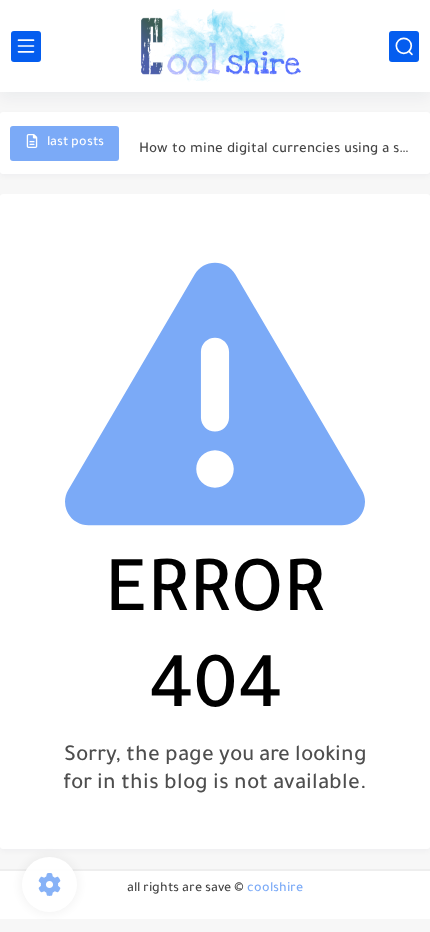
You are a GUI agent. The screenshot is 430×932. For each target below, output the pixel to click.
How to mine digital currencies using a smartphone (274, 142)
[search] (404, 46)
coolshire (275, 889)
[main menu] (26, 46)
